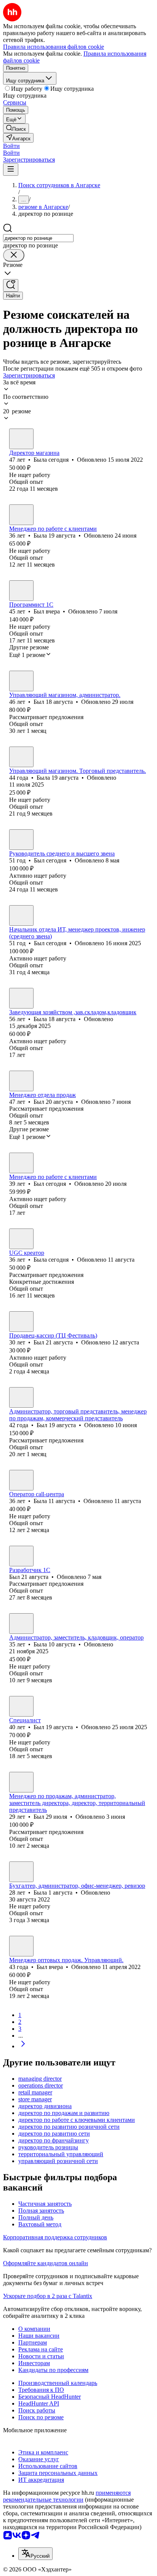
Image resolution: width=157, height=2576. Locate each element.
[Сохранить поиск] (11, 285)
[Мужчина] (21, 591)
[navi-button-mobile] (11, 169)
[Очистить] (14, 255)
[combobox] (38, 238)
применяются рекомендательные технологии (67, 2496)
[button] (11, 146)
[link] (16, 128)
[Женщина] (21, 439)
